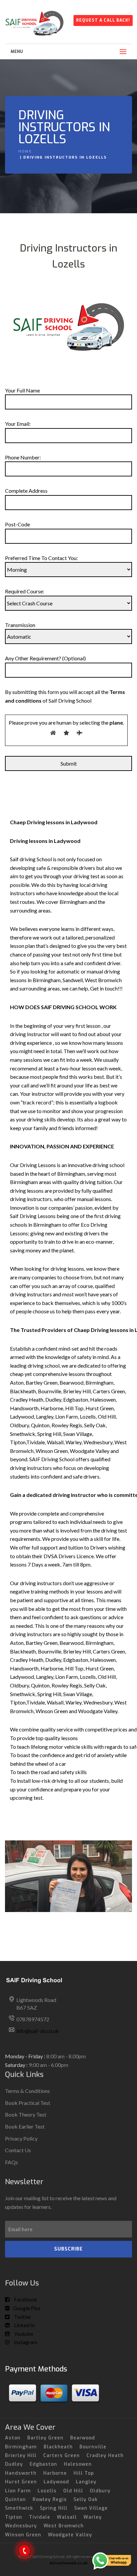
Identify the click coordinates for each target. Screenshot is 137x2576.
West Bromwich (64, 2526)
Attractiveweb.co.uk (68, 2563)
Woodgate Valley (70, 2535)
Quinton (15, 2500)
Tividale (40, 2517)
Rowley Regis (50, 2500)
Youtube (23, 2334)
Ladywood (56, 2482)
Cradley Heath (105, 2456)
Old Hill (73, 2491)
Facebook (25, 2299)
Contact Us (18, 2150)
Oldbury (100, 2491)
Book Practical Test (28, 2103)
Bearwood (83, 2438)
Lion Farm (18, 2491)
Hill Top (84, 2473)
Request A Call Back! (103, 20)
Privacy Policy (21, 2138)
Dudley (14, 2464)
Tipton (14, 2517)
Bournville (93, 2447)
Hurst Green (21, 2482)
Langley (86, 2482)
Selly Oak (86, 2500)
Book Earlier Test (25, 2126)
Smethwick (19, 2508)
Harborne (55, 2473)
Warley (93, 2517)
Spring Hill (54, 2508)
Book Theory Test (26, 2114)
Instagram (25, 2342)
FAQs (11, 2162)
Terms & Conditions (27, 2091)
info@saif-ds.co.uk (38, 2031)
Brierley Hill (21, 2456)
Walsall (67, 2517)
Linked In (24, 2325)
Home (25, 151)
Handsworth (21, 2473)
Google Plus (27, 2308)
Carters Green (62, 2456)
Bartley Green (45, 2438)
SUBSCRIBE (68, 2249)
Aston (13, 2438)
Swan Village (91, 2508)
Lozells (47, 2491)
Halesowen (78, 2464)
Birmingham (21, 2447)
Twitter (22, 2317)
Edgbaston (43, 2464)
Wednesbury (21, 2526)
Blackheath (58, 2447)
